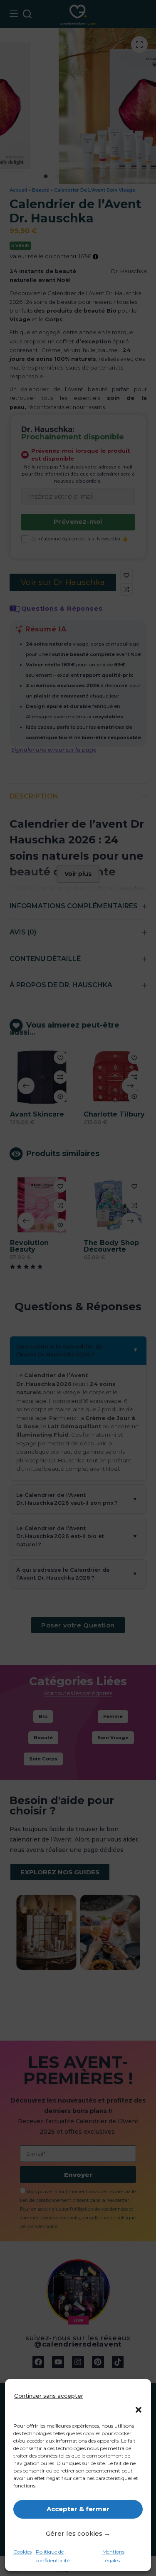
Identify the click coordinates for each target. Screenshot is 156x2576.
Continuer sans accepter (49, 2396)
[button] (139, 2410)
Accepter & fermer (78, 2509)
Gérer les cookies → (78, 2533)
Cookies (22, 2552)
